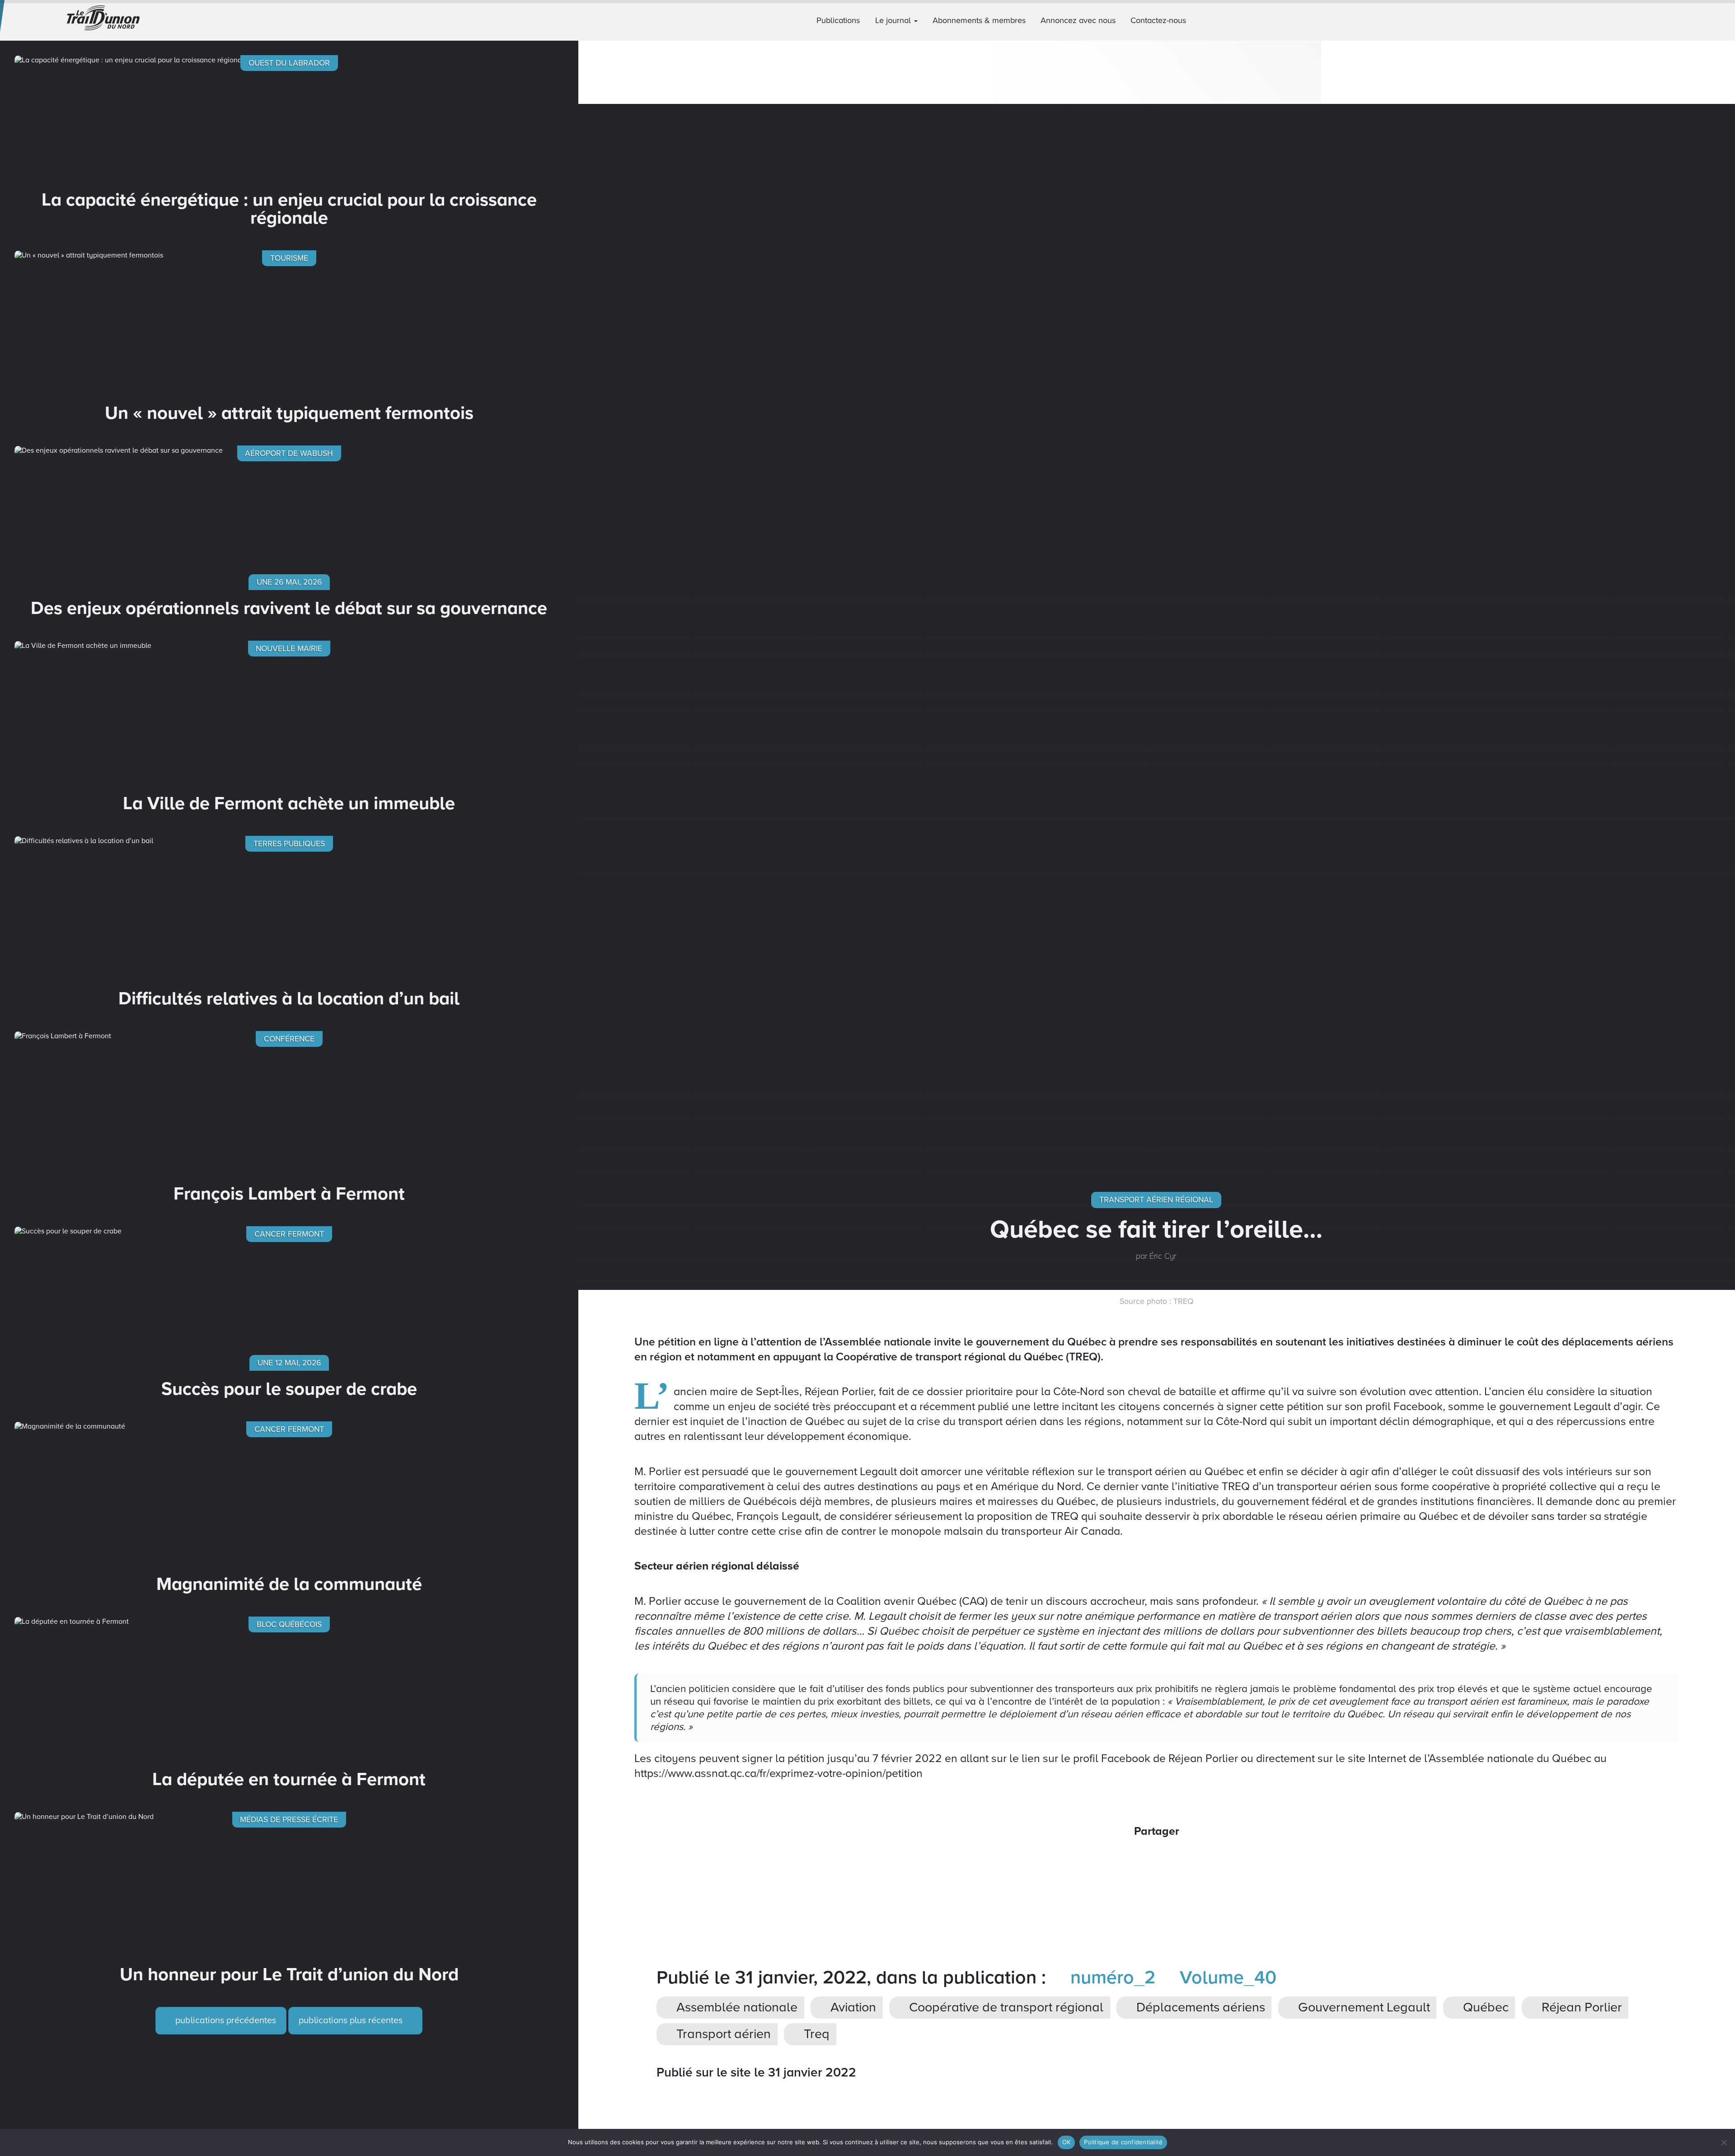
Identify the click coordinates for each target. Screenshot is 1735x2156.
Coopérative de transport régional (1005, 2008)
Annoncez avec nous (1078, 20)
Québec (1484, 2008)
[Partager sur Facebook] (1121, 1860)
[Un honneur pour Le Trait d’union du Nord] (289, 1902)
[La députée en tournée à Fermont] (289, 1707)
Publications (838, 20)
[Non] (1724, 2142)
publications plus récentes (352, 2020)
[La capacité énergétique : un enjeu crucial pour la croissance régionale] (289, 145)
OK (1067, 2142)
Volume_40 (1226, 1978)
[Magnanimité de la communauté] (289, 1512)
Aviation (852, 2008)
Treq (815, 2034)
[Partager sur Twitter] (1144, 1860)
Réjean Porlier (1580, 2008)
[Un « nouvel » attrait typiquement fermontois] (289, 341)
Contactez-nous (1158, 20)
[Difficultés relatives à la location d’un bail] (289, 926)
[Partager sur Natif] (1193, 1860)
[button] (1724, 20)
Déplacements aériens (1199, 2008)
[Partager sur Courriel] (1169, 1860)
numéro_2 (1110, 1978)
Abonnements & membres (979, 20)
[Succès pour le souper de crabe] (289, 1317)
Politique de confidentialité (1123, 2142)
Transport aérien (722, 2034)
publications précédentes (225, 2020)
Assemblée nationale (735, 2008)
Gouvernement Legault (1362, 2008)
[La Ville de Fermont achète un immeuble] (289, 731)
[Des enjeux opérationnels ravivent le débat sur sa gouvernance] (289, 536)
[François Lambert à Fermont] (289, 1121)
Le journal (894, 20)
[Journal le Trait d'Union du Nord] (145, 20)
